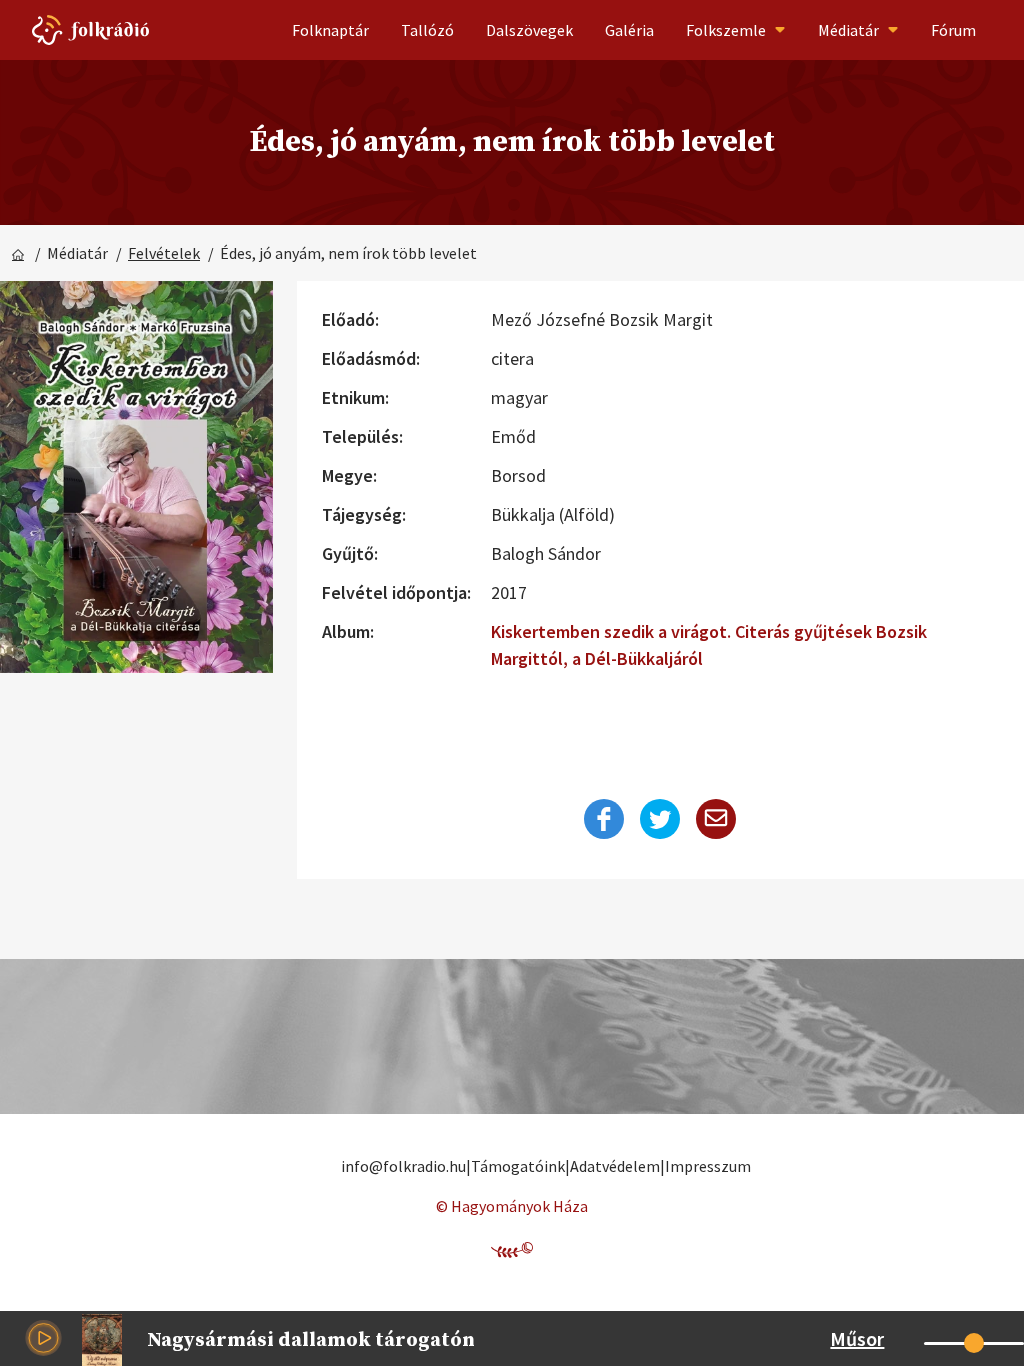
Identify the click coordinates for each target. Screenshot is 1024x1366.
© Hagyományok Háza (512, 1206)
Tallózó (427, 30)
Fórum (953, 30)
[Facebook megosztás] (604, 819)
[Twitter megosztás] (660, 819)
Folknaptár (330, 30)
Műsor (857, 1338)
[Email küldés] (716, 819)
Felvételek (164, 253)
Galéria (629, 30)
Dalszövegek (529, 30)
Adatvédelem (615, 1166)
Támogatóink (518, 1166)
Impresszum (708, 1166)
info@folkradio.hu (403, 1166)
